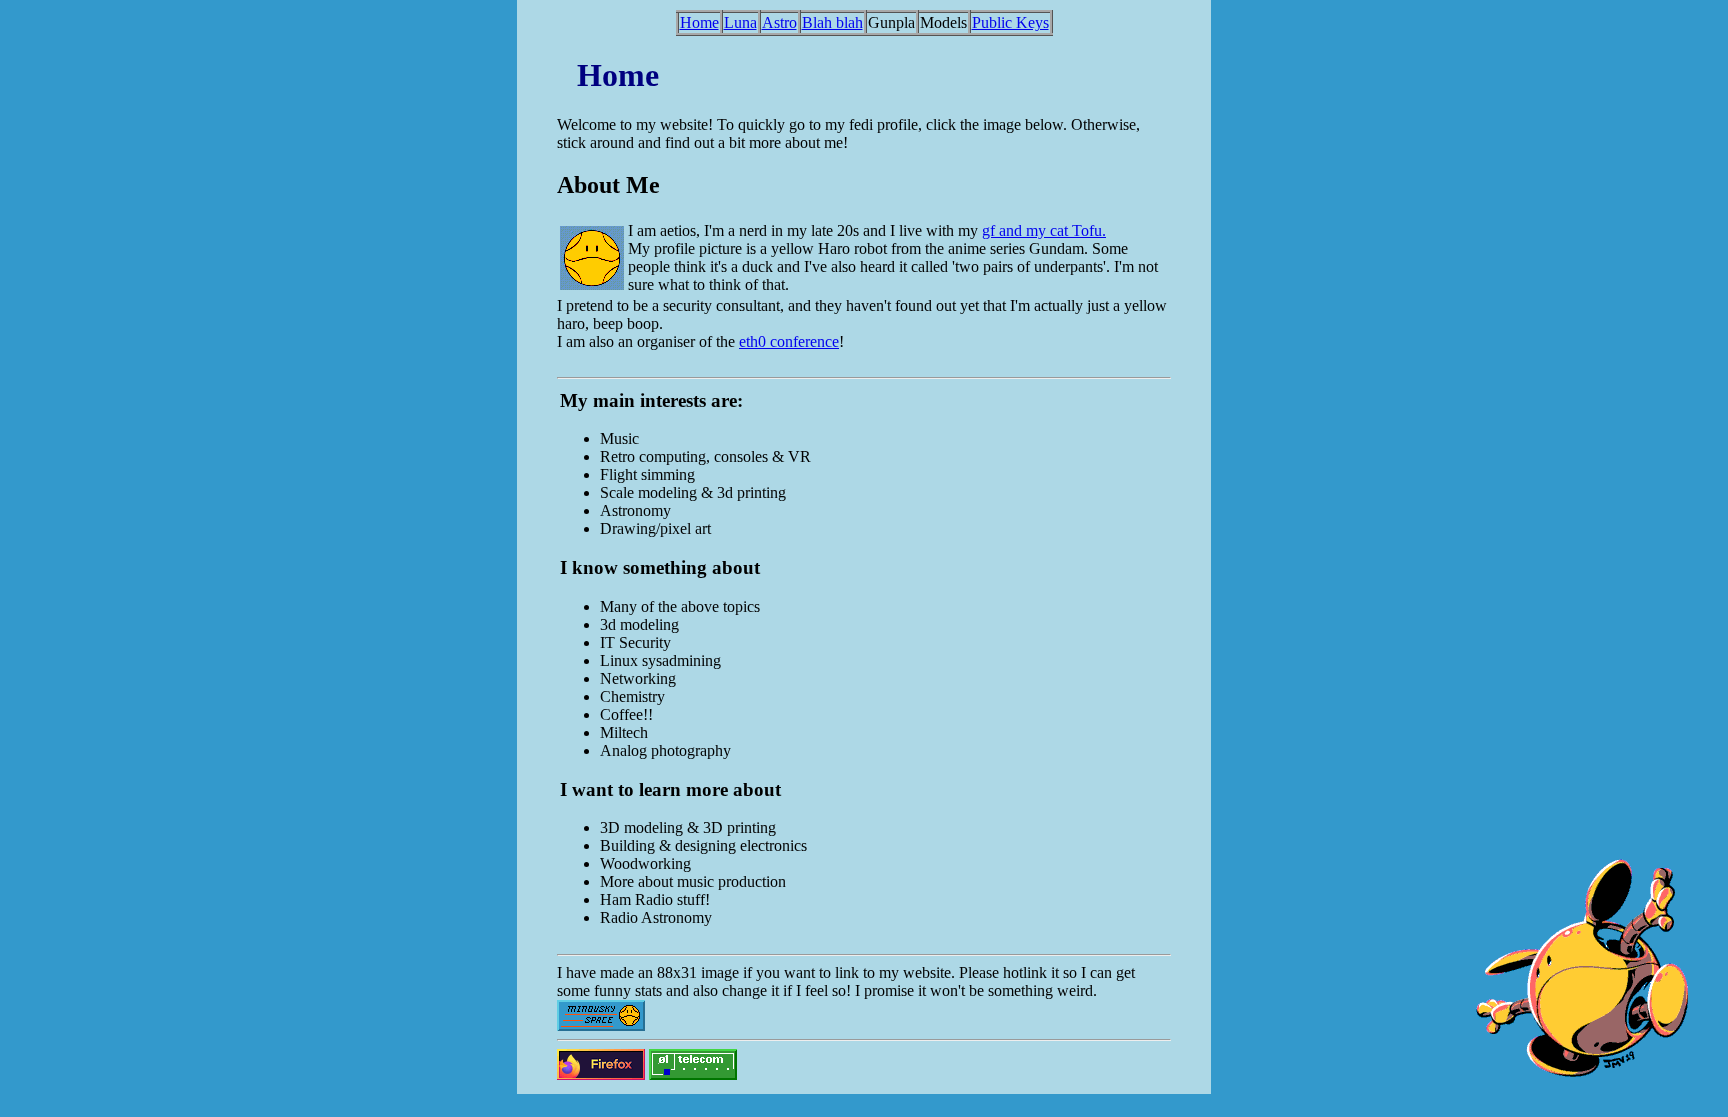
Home (699, 22)
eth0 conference (789, 341)
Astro (779, 22)
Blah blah (832, 22)
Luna (740, 22)
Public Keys (1010, 22)
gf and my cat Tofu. (1044, 230)
